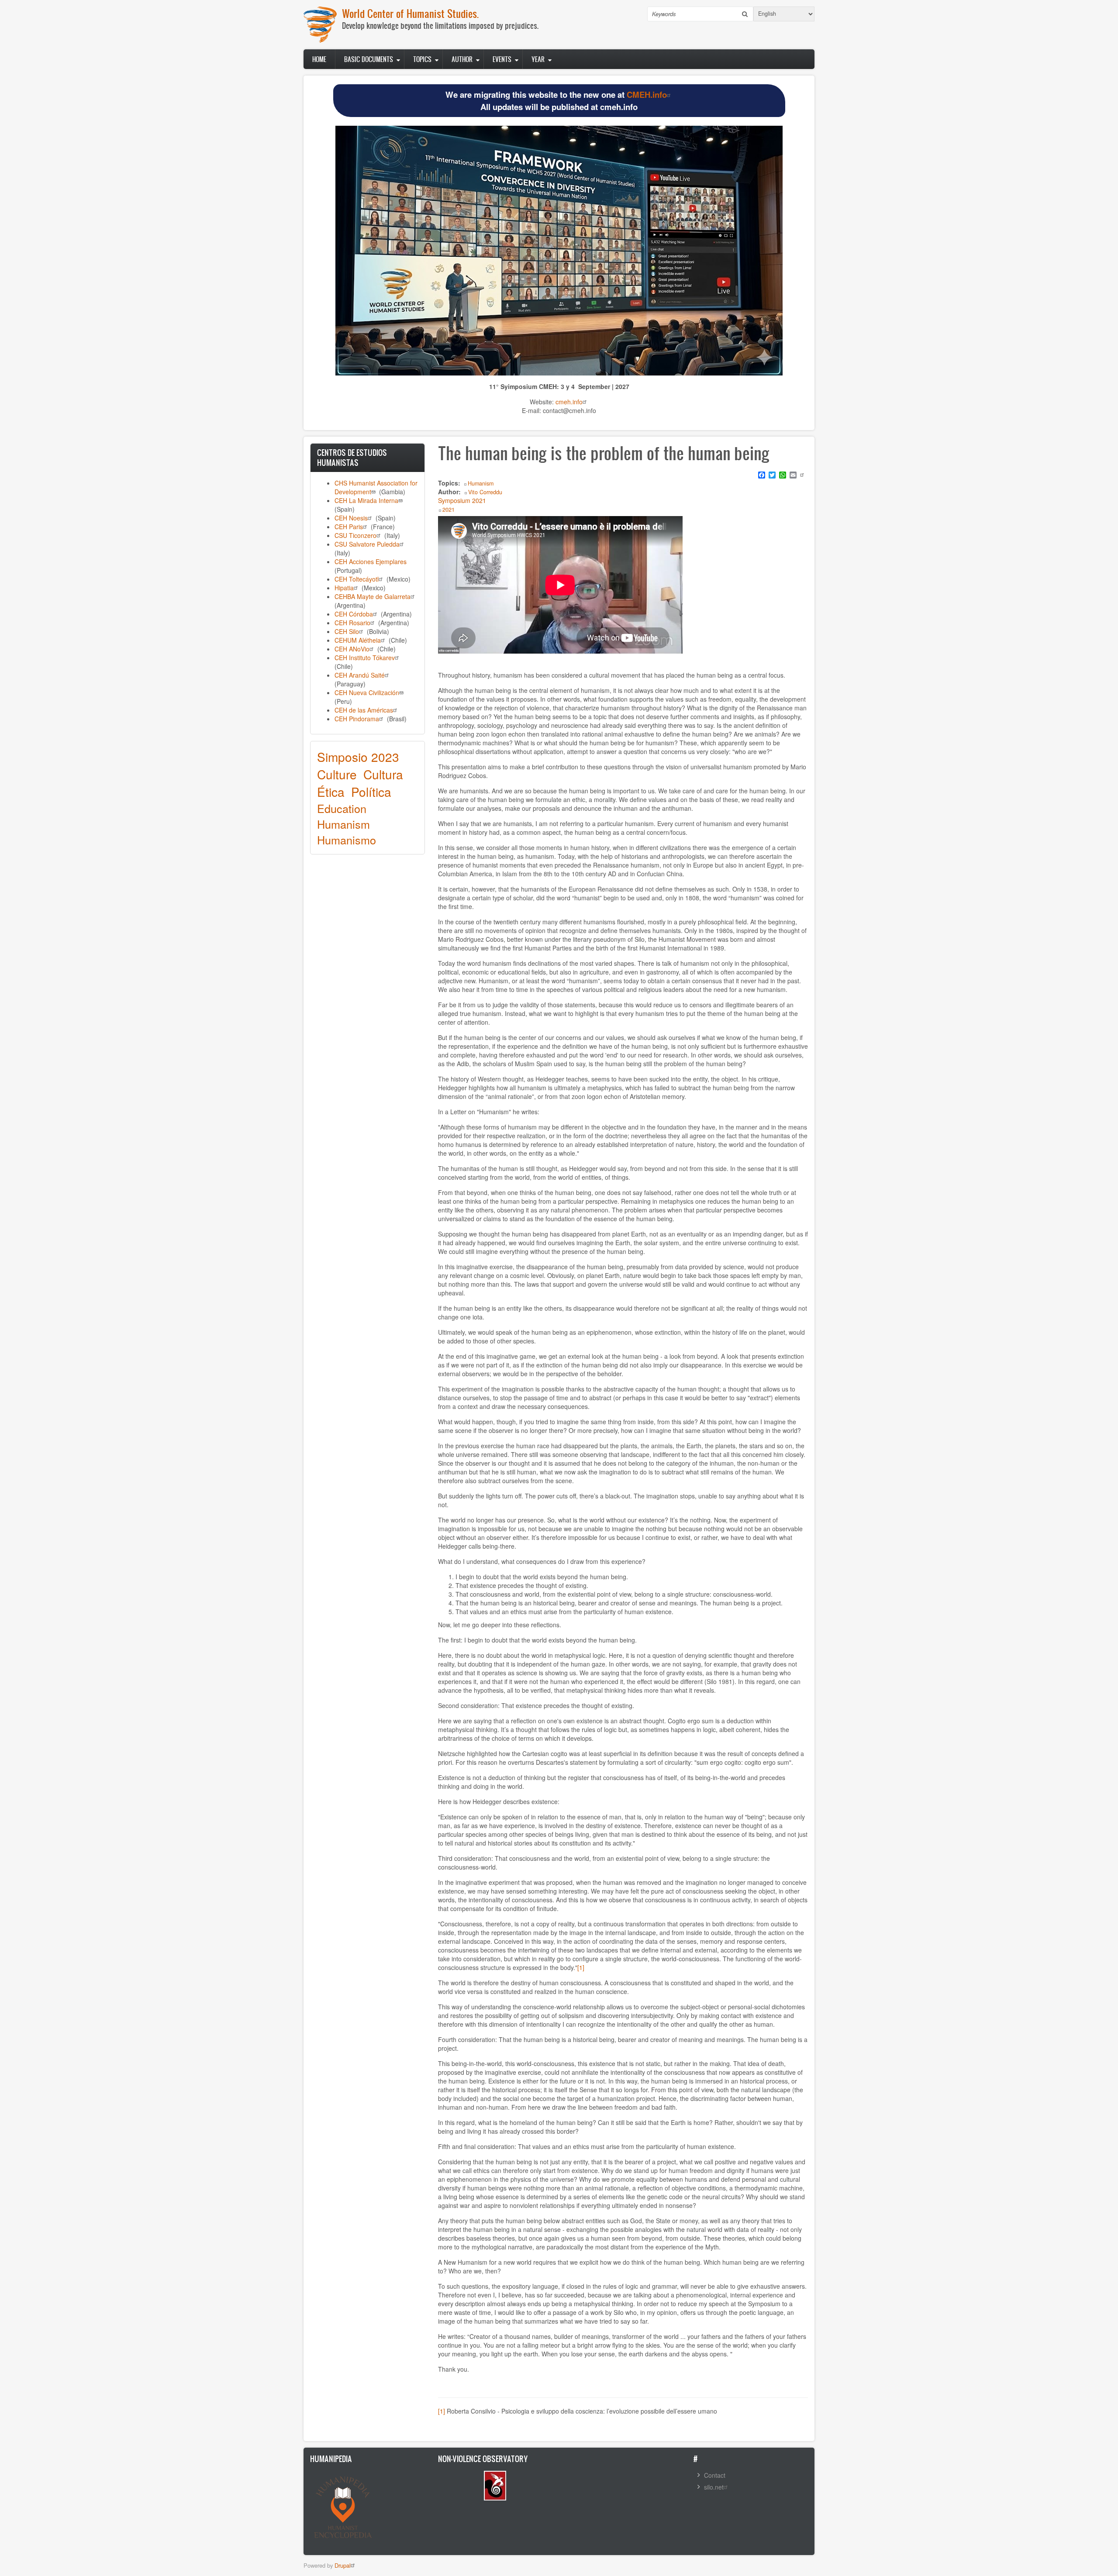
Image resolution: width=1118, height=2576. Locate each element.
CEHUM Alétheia (358, 640)
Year (538, 59)
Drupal (343, 2565)
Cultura (383, 774)
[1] (581, 1967)
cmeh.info (569, 402)
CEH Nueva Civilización (367, 692)
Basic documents (369, 59)
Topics (422, 59)
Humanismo (347, 840)
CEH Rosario (352, 623)
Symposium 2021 (462, 500)
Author (462, 59)
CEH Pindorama (357, 719)
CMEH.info (647, 95)
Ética (331, 792)
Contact (715, 2475)
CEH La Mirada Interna (366, 500)
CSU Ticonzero (355, 535)
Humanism (343, 824)
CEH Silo (347, 631)
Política (371, 792)
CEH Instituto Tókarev (365, 658)
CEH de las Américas (364, 710)
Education (342, 808)
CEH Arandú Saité (360, 675)
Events (502, 59)
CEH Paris (349, 527)
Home (319, 59)
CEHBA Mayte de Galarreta (373, 596)
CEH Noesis (351, 518)
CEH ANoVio (352, 649)
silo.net (714, 2487)
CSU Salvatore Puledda (367, 544)
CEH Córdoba (354, 614)
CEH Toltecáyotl (357, 579)
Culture (337, 774)
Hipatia (344, 588)
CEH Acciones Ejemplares (371, 561)
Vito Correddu (485, 492)
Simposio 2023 (358, 757)
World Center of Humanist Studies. (410, 13)
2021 (449, 510)
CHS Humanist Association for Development (376, 487)
